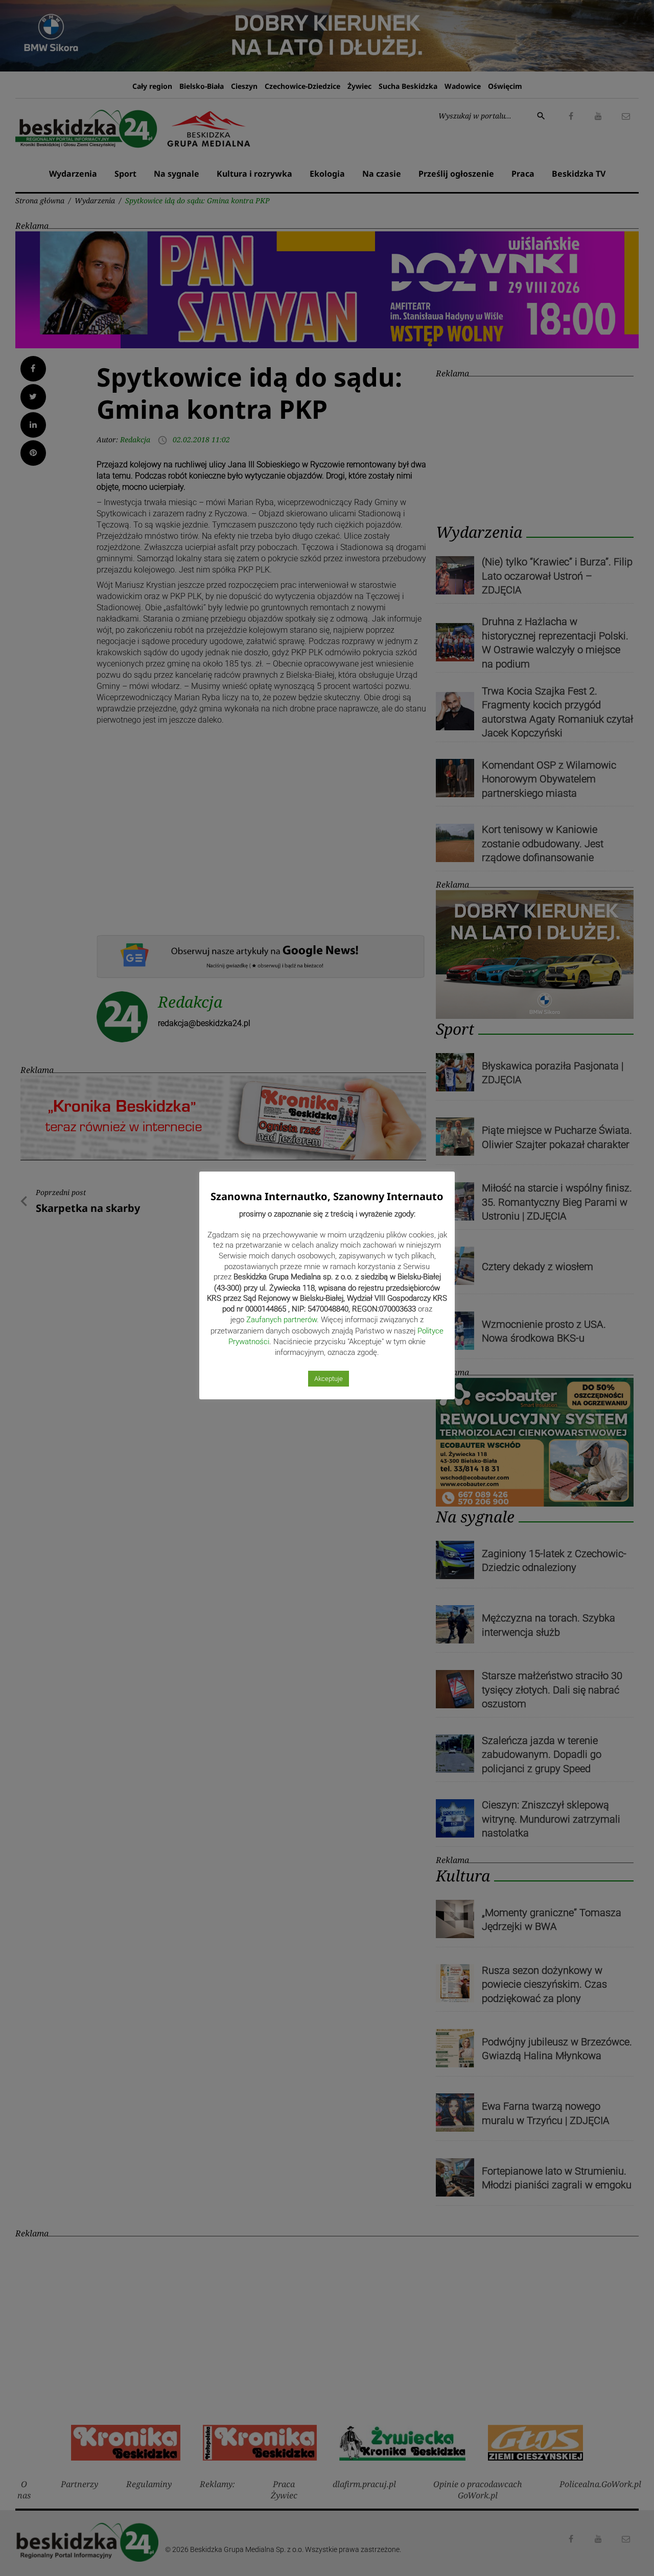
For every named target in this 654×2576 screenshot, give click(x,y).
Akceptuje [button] (329, 1379)
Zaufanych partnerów (282, 1320)
